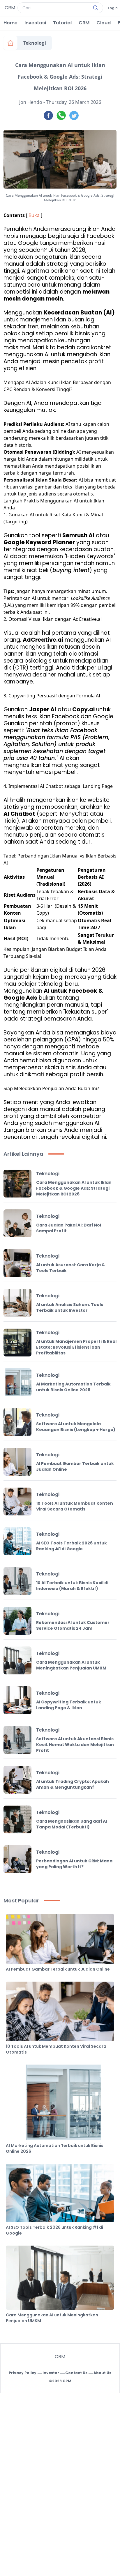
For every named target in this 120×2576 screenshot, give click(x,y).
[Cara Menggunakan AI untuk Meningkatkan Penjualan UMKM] (17, 1660)
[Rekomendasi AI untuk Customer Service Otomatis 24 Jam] (17, 1621)
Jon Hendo (31, 102)
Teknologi (35, 43)
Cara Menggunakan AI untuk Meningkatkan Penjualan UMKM (71, 1665)
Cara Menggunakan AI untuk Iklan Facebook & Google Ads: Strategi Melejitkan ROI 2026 (74, 1188)
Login (113, 8)
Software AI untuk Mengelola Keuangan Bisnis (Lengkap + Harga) (76, 1427)
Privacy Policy (23, 2373)
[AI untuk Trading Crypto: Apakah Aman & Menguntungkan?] (17, 1780)
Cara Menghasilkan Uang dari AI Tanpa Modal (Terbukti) (72, 1824)
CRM (84, 23)
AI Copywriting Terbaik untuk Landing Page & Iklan (69, 1705)
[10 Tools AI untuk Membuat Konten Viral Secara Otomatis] (17, 1502)
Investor (51, 2373)
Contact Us (76, 2373)
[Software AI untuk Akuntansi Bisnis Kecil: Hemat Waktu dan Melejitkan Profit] (17, 1740)
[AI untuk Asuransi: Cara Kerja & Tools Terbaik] (17, 1263)
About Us (102, 2373)
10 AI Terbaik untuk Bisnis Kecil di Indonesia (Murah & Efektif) (72, 1586)
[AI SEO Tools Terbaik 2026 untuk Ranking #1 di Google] (17, 1541)
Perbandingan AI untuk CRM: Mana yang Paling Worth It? (74, 1864)
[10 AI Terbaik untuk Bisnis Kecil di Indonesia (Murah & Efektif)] (17, 1581)
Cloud (104, 23)
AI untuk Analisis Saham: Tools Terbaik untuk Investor (70, 1307)
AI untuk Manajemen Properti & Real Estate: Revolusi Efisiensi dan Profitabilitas (76, 1347)
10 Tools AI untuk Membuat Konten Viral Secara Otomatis (75, 1506)
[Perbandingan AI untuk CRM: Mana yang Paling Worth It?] (17, 1859)
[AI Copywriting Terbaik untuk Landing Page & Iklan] (17, 1700)
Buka (34, 215)
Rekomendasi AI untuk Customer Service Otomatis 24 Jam (73, 1625)
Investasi (35, 23)
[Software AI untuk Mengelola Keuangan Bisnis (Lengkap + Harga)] (17, 1422)
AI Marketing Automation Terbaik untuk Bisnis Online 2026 (73, 1387)
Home (10, 23)
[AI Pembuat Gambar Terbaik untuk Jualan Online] (17, 1462)
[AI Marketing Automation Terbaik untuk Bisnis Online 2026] (17, 1382)
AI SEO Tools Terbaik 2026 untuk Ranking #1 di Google (72, 1546)
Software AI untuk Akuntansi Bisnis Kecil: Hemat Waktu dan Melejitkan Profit (75, 1745)
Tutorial (62, 23)
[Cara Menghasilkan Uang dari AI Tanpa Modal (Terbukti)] (17, 1819)
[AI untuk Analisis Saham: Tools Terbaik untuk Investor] (17, 1303)
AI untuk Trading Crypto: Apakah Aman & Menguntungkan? (73, 1784)
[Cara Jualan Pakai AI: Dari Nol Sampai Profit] (17, 1223)
